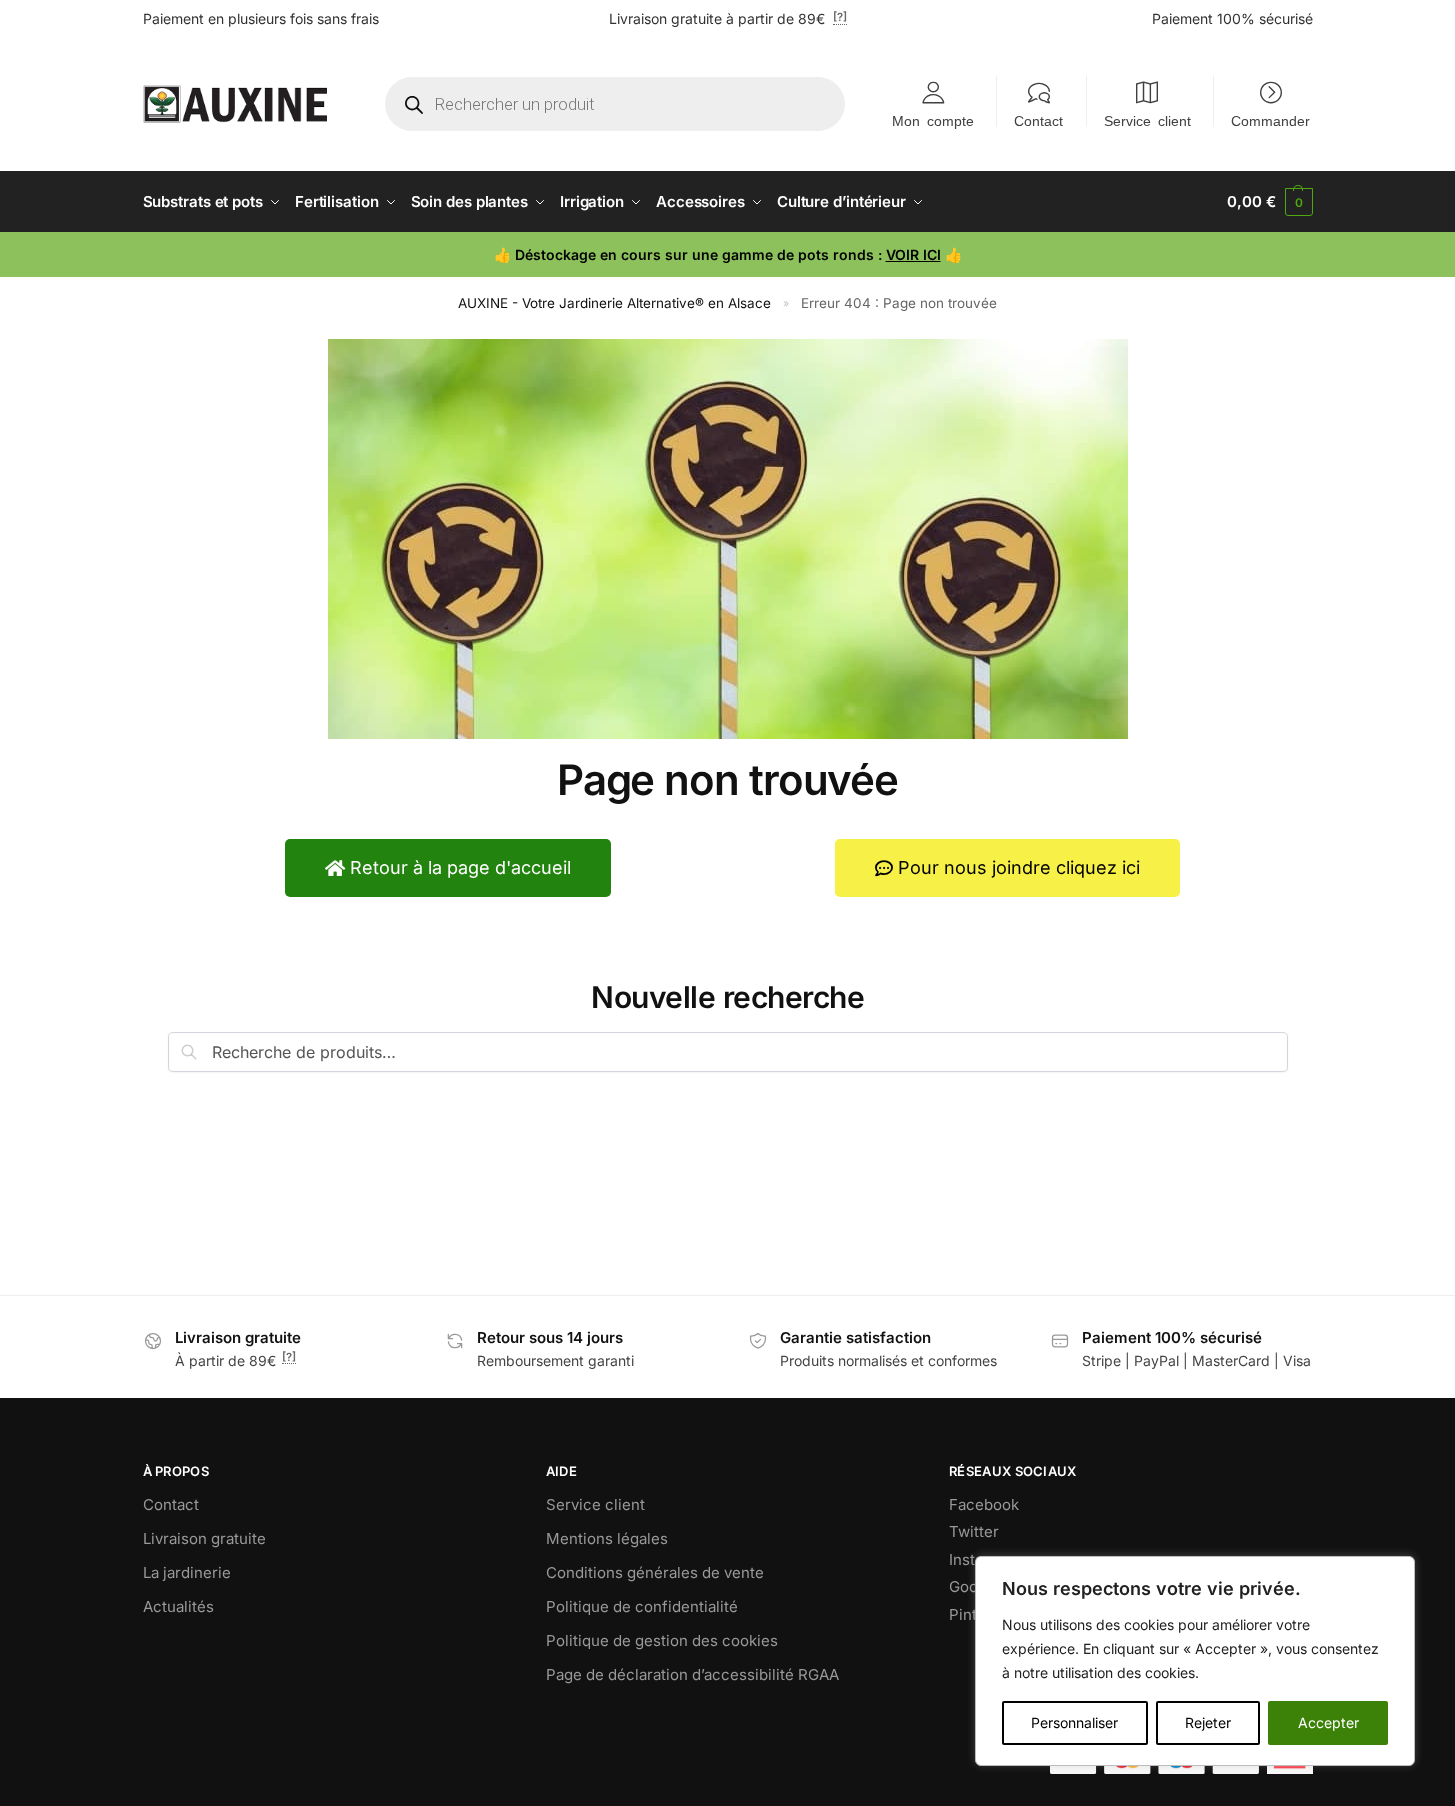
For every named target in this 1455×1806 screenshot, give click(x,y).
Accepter (1328, 1722)
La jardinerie (187, 1572)
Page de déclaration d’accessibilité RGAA (692, 1674)
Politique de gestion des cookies (662, 1640)
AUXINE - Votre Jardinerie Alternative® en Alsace (614, 303)
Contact (1038, 120)
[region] (1195, 1661)
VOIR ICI (913, 254)
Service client (1147, 120)
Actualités (178, 1606)
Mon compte (933, 120)
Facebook (984, 1504)
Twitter (974, 1531)
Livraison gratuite (204, 1538)
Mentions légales (607, 1538)
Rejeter (1208, 1722)
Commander (1270, 120)
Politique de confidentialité (642, 1606)
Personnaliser (1074, 1722)
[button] (1269, 202)
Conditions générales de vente (655, 1572)
